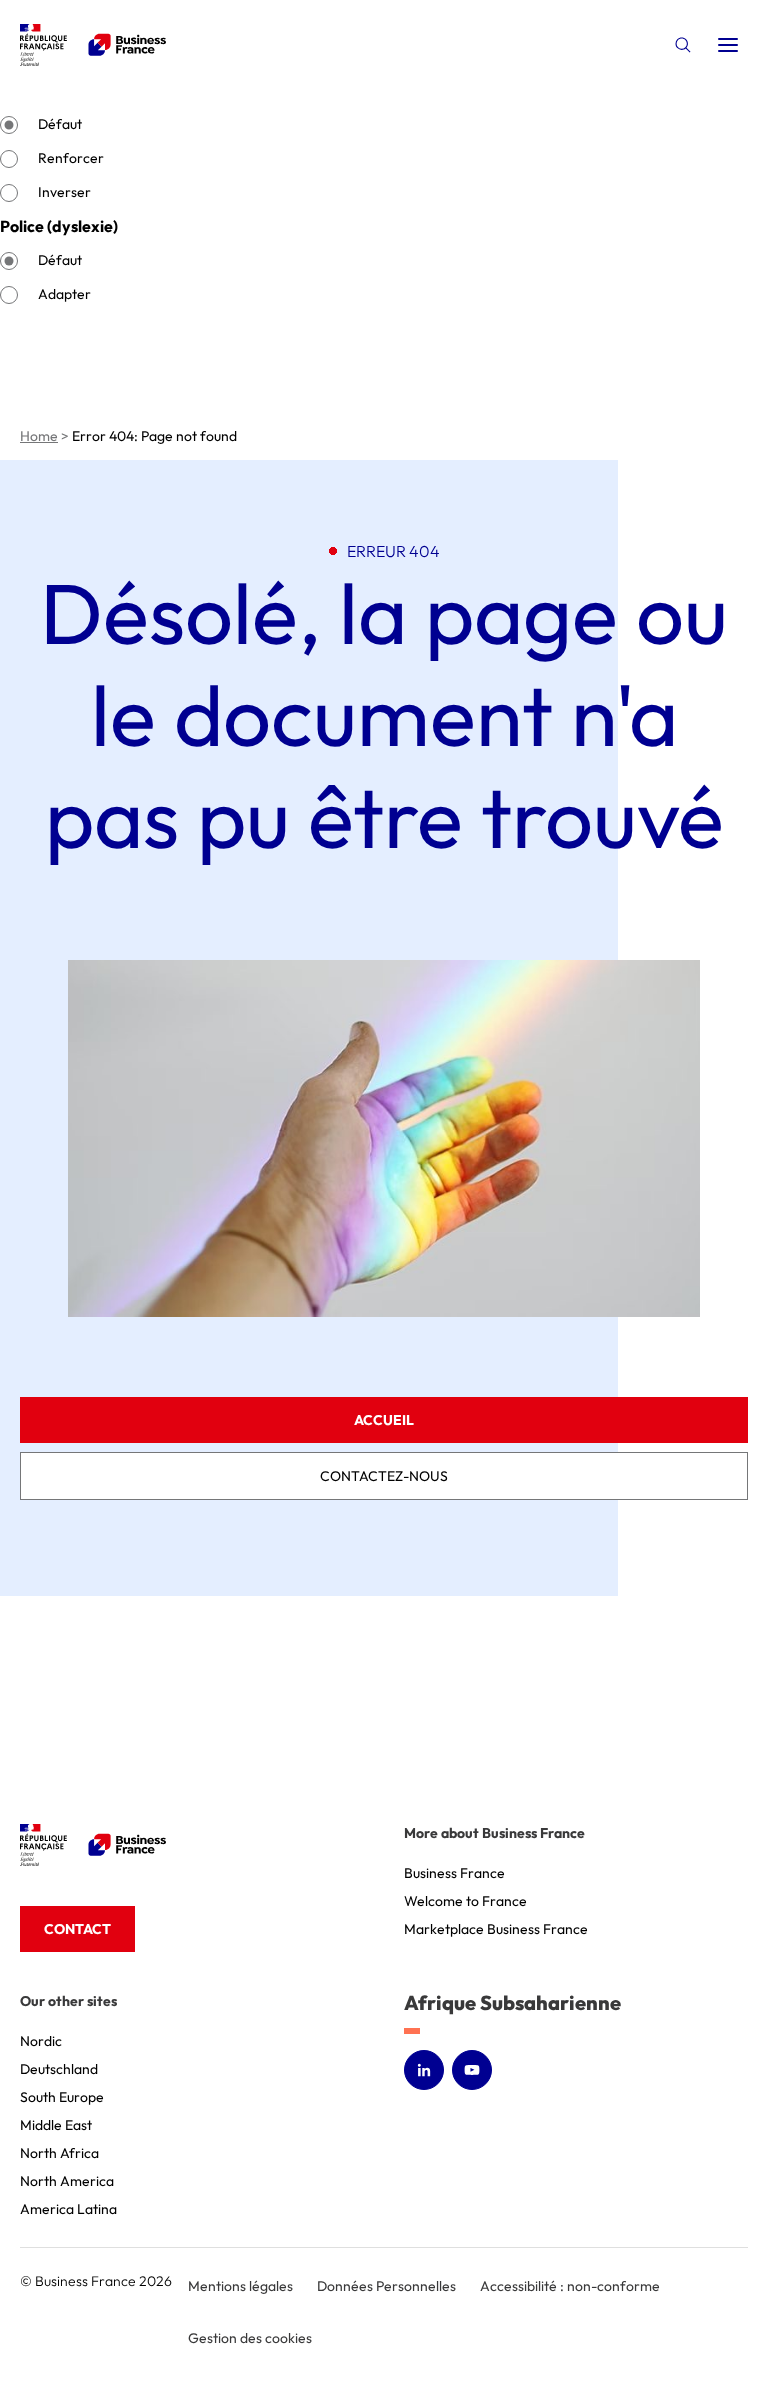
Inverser (64, 192)
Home (39, 436)
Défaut (60, 124)
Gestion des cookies (250, 2338)
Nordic (41, 2041)
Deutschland (59, 2069)
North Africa (59, 2153)
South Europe (62, 2097)
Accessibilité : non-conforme (570, 2286)
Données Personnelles (386, 2286)
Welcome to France (465, 1901)
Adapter (64, 294)
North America (67, 2181)
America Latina (68, 2209)
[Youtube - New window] (472, 2070)
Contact (77, 1929)
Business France (454, 1873)
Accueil (384, 1420)
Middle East (56, 2125)
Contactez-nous (384, 1476)
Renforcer (71, 158)
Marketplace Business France (496, 1929)
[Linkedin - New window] (424, 2070)
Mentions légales (240, 2286)
